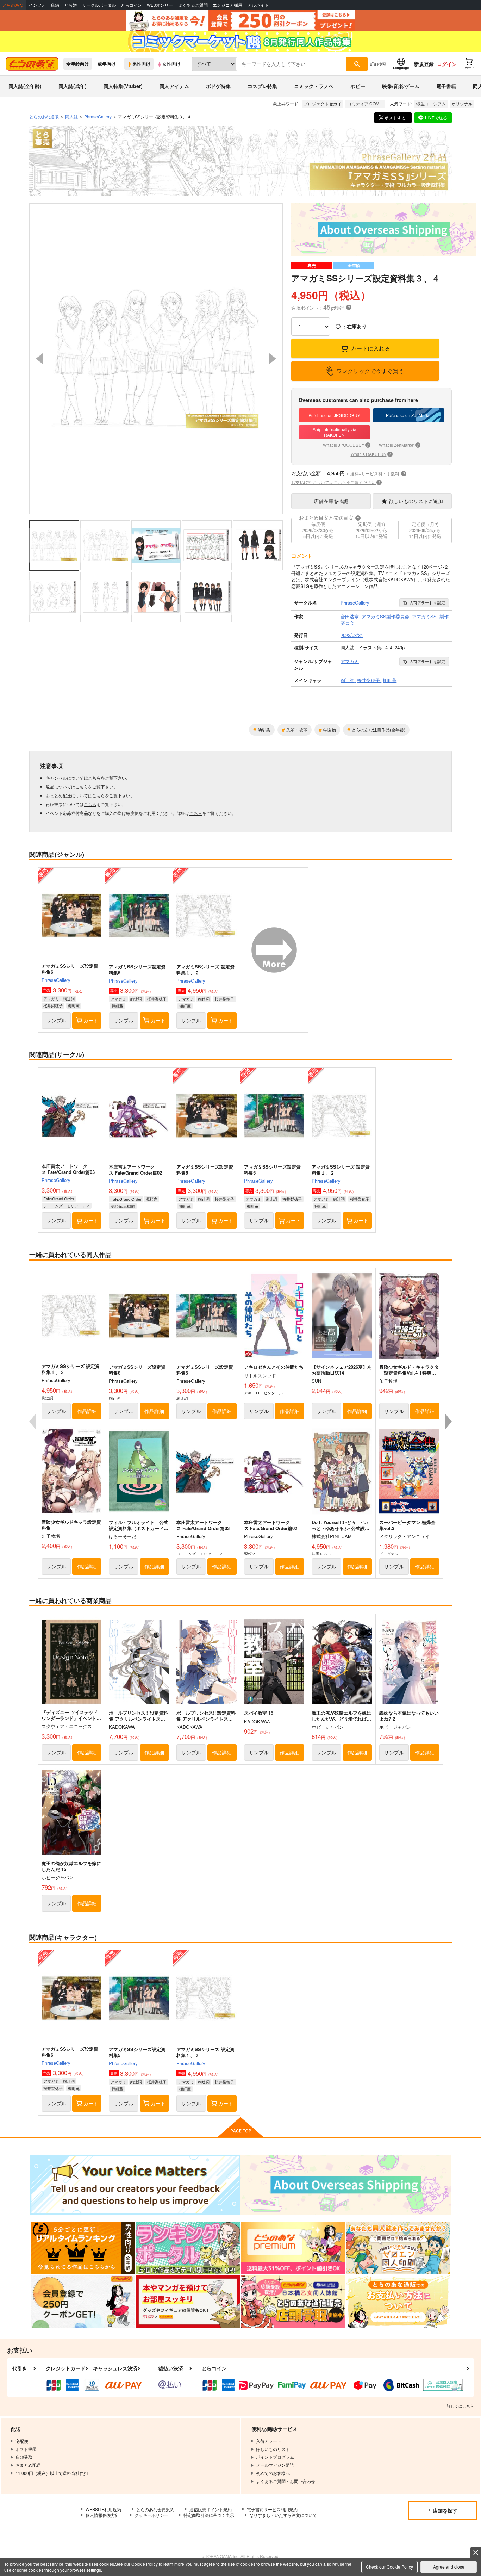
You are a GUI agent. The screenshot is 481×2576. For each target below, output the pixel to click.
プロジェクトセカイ (323, 103)
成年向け (107, 64)
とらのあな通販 (44, 116)
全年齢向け (78, 64)
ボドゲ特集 (218, 86)
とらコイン (131, 5)
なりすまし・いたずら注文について (283, 2515)
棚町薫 (74, 1005)
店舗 (55, 5)
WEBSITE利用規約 (103, 2509)
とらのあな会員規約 (155, 2509)
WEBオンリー (160, 5)
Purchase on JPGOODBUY (334, 415)
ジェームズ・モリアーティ (67, 1206)
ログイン (447, 64)
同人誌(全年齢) (25, 86)
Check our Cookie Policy (389, 2567)
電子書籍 (446, 86)
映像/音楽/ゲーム (401, 86)
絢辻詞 (69, 998)
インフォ (37, 5)
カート (91, 1020)
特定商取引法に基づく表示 (209, 2515)
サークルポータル (99, 5)
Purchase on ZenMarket (409, 415)
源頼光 (152, 1199)
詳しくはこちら (460, 2406)
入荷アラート (427, 602)
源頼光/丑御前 (123, 1206)
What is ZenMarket (399, 445)
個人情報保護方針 (102, 2515)
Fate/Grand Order (59, 1199)
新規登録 (424, 64)
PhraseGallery (56, 980)
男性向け (142, 64)
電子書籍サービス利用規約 (272, 2509)
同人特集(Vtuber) (123, 86)
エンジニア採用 (227, 5)
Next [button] (273, 359)
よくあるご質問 (193, 5)
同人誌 (71, 116)
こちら (94, 778)
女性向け (171, 64)
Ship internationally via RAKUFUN (335, 432)
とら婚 (70, 5)
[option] (156, 359)
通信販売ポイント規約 (211, 2509)
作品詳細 (87, 1411)
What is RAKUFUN (371, 454)
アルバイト (258, 5)
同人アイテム (174, 86)
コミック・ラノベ (314, 86)
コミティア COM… (365, 103)
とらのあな (13, 5)
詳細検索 (378, 64)
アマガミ (51, 998)
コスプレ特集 (262, 86)
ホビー (358, 86)
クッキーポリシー (151, 2515)
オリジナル (462, 103)
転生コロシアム (431, 103)
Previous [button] (39, 359)
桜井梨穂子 (53, 1005)
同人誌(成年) (73, 86)
